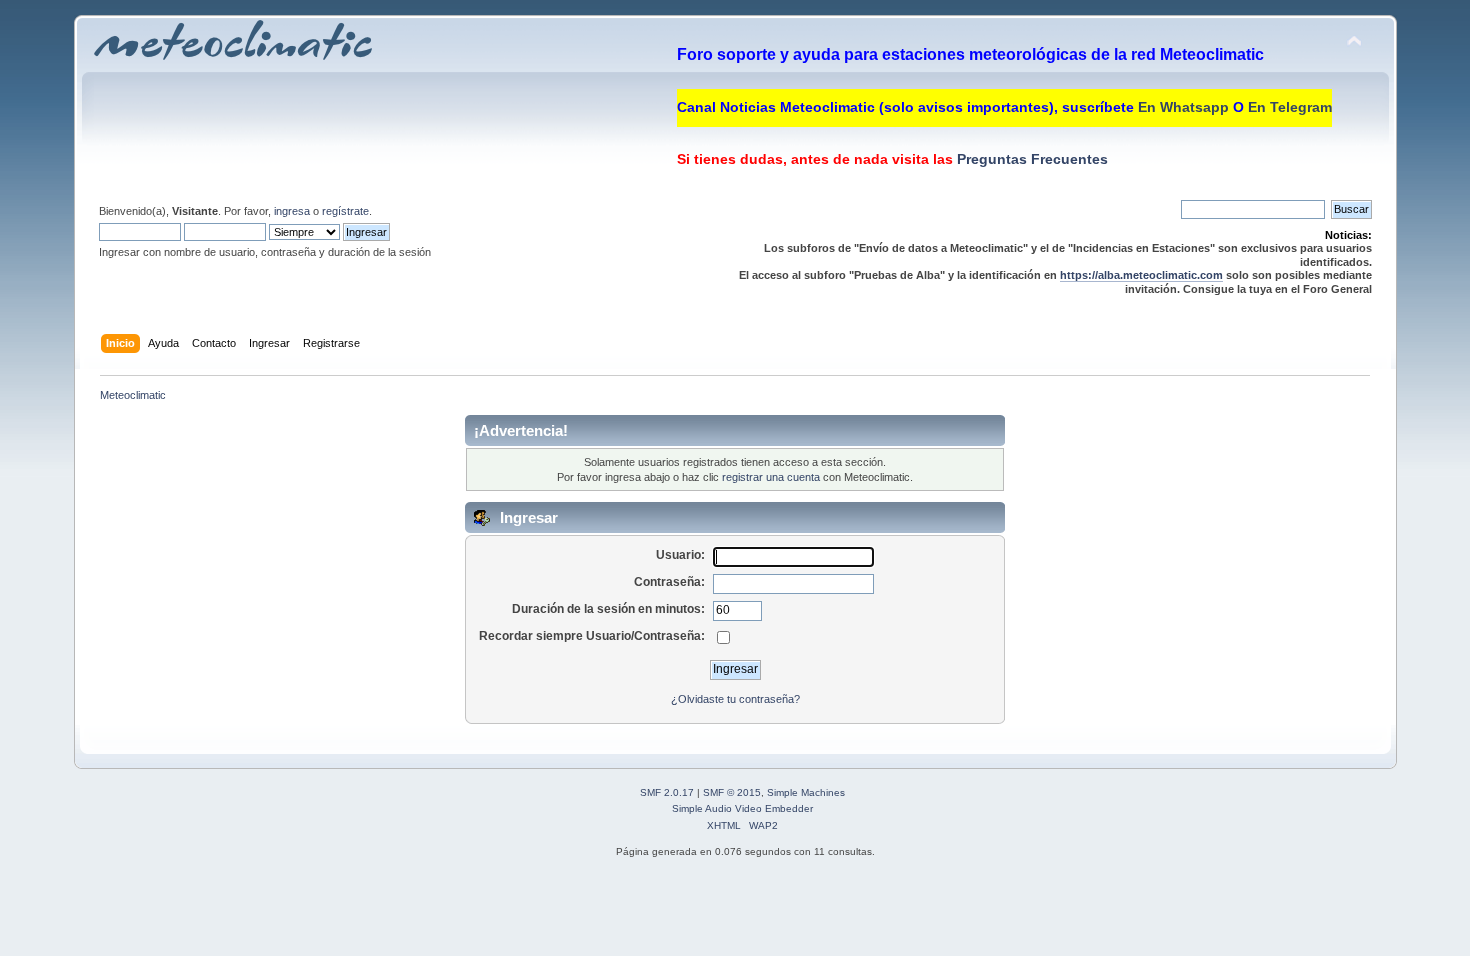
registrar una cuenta (771, 477)
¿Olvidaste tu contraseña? (735, 699)
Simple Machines (806, 792)
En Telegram (1290, 107)
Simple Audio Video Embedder (742, 808)
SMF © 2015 (732, 792)
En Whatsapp (1183, 107)
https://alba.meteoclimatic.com (1141, 275)
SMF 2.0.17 (667, 792)
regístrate (345, 211)
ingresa (292, 211)
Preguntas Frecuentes (1030, 159)
